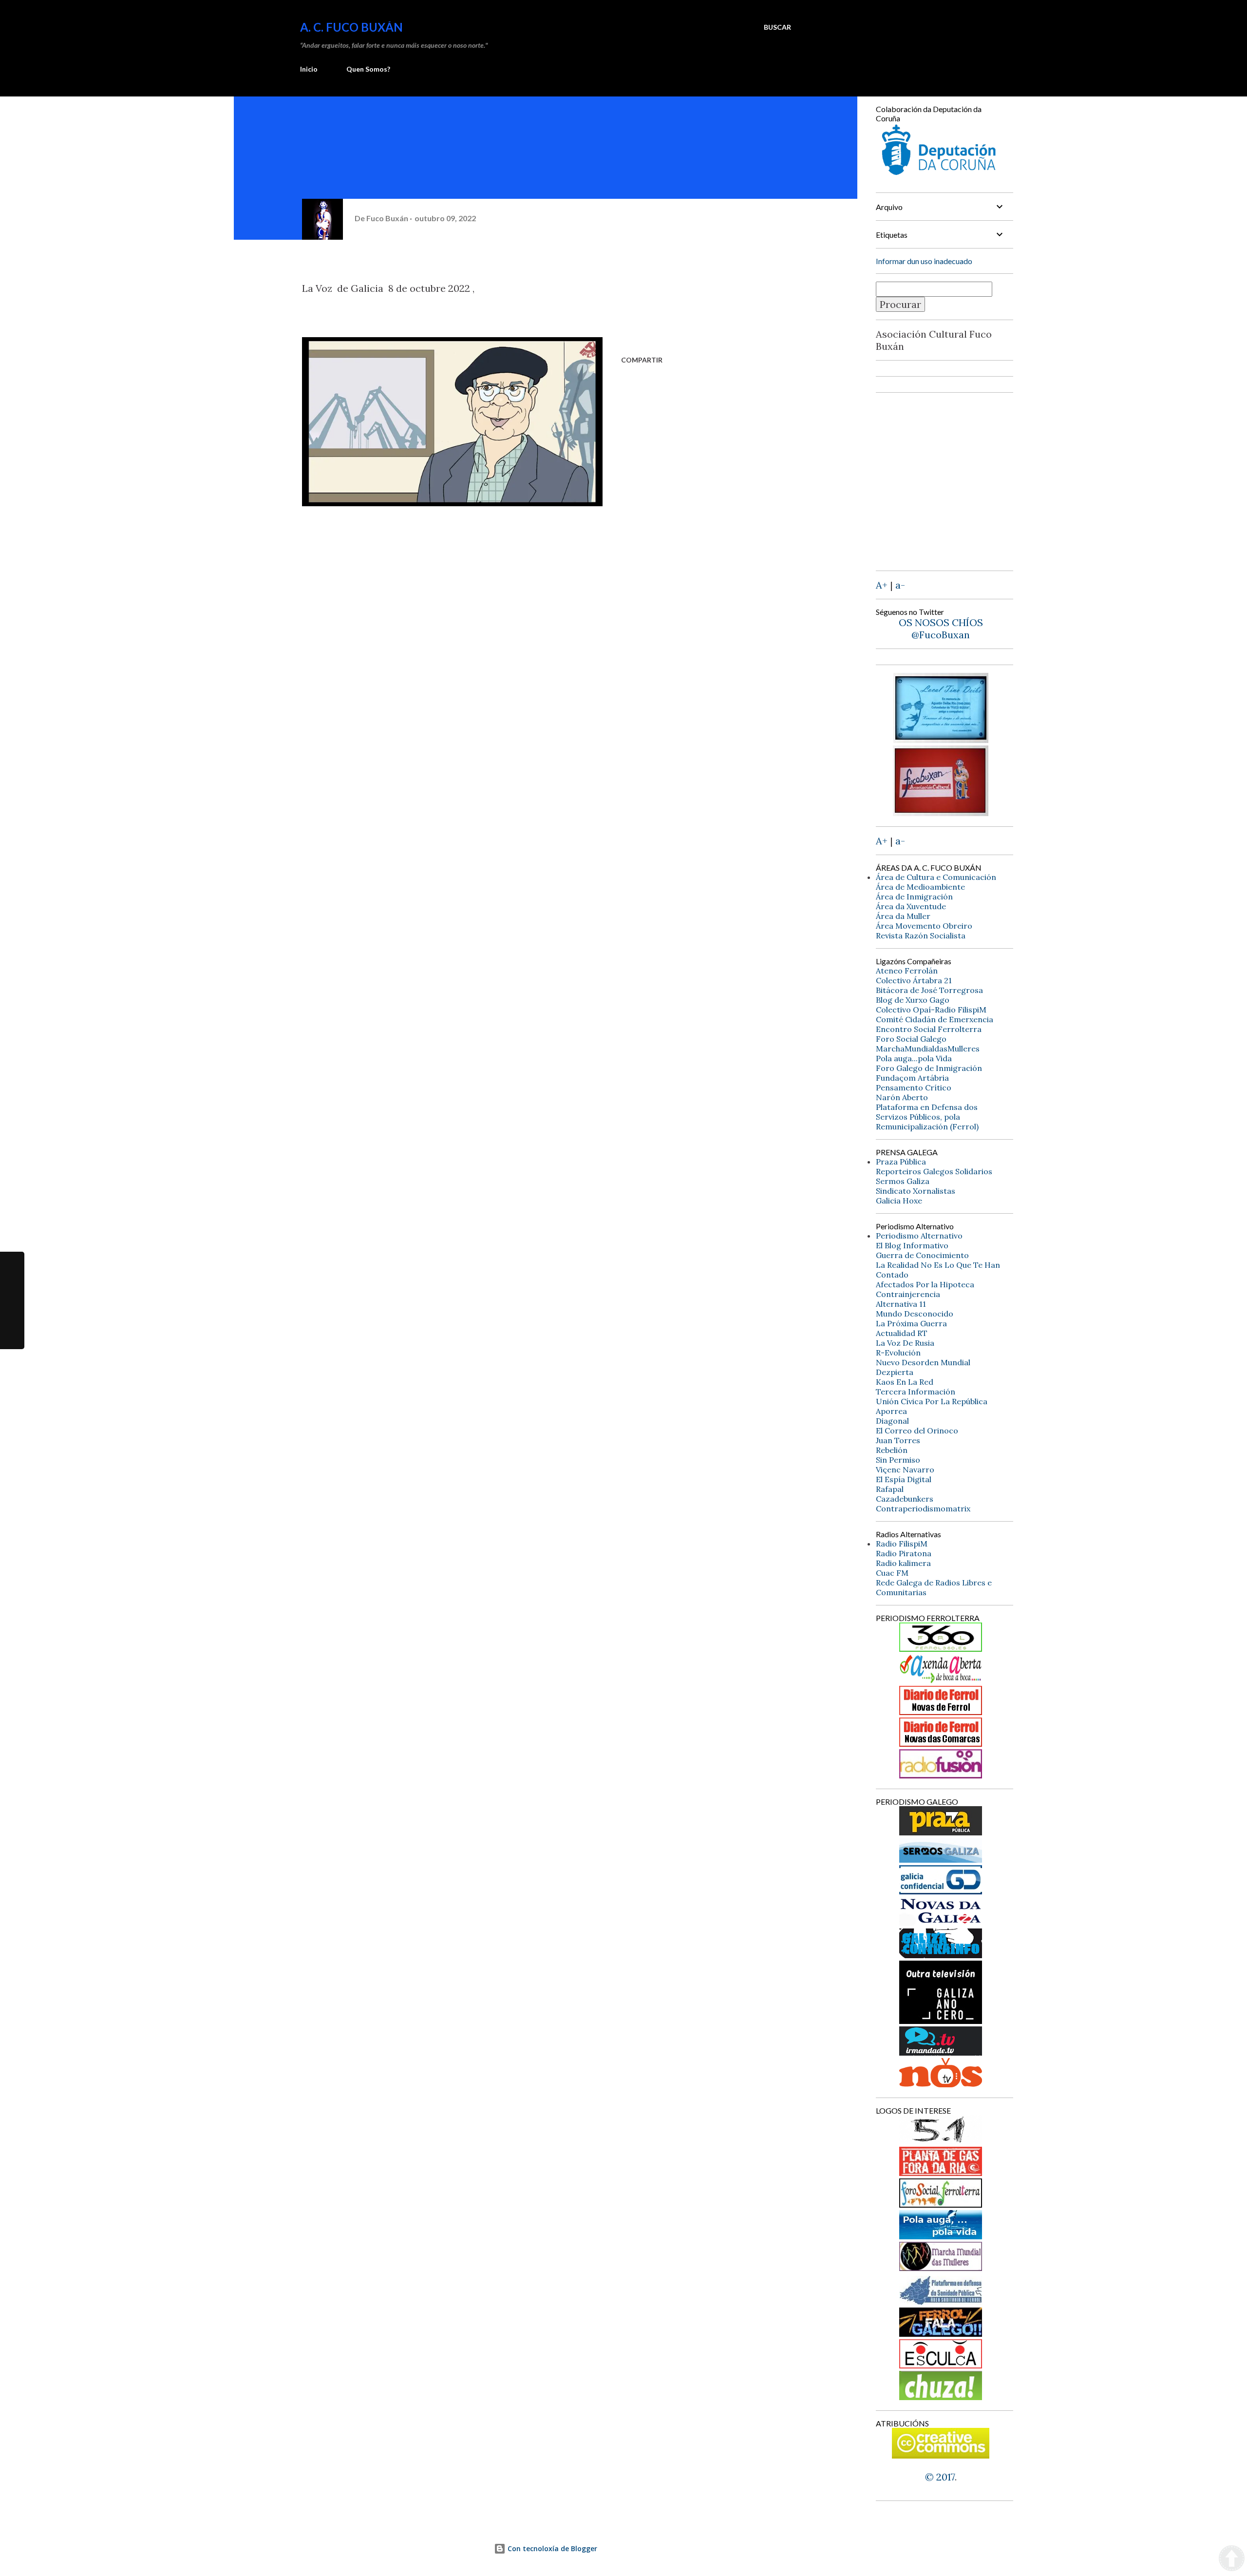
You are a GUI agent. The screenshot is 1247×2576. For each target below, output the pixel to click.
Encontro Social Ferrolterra (929, 1029)
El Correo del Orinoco (917, 1431)
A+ (882, 585)
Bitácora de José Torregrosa (929, 990)
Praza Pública (901, 1162)
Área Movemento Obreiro (924, 926)
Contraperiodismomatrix (923, 1508)
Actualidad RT (902, 1333)
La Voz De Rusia (905, 1343)
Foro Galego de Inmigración (929, 1068)
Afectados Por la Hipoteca (925, 1284)
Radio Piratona (904, 1553)
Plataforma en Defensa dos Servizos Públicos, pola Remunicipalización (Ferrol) (927, 1117)
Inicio (309, 69)
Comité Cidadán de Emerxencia (935, 1019)
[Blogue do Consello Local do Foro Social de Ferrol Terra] (941, 2204)
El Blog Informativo (912, 1245)
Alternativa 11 (901, 1304)
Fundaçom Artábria (912, 1078)
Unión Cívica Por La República (932, 1401)
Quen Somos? (368, 69)
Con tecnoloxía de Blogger (551, 2548)
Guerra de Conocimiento (922, 1255)
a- (900, 585)
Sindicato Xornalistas (916, 1191)
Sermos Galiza (903, 1181)
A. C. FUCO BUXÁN (351, 27)
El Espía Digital (904, 1479)
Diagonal (892, 1421)
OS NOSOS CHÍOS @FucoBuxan (941, 629)
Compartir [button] (642, 360)
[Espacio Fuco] (941, 812)
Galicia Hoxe (899, 1201)
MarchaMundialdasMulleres (928, 1049)
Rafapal (890, 1489)
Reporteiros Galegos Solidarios (934, 1171)
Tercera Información (916, 1392)
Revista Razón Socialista (921, 935)
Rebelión (892, 1450)
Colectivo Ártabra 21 (914, 980)
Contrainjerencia (908, 1294)
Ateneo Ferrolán (907, 971)
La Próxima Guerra (911, 1323)
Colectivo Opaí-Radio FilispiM (931, 1010)
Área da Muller (903, 916)
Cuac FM (892, 1573)
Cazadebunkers (905, 1499)
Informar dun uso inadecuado (924, 261)
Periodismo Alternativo (919, 1236)
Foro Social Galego (911, 1039)
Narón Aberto (902, 1097)
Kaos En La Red (905, 1382)
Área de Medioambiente (920, 887)
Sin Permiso (898, 1460)
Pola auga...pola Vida (914, 1058)
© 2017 (940, 2477)
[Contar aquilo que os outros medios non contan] (941, 1891)
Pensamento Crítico (914, 1088)
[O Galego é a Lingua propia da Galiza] (941, 2141)
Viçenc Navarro (905, 1469)
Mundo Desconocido (915, 1314)
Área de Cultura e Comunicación (936, 877)
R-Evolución (898, 1353)
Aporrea (891, 1411)
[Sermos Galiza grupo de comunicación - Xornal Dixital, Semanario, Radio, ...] (941, 1859)
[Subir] (1232, 2559)
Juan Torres (898, 1440)
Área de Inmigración (914, 897)
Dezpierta (895, 1372)
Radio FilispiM (902, 1544)
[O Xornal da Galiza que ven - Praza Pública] (941, 1832)
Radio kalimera (903, 1563)
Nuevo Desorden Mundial (923, 1362)
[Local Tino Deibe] (941, 739)
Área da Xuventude (911, 906)
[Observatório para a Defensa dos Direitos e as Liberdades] (941, 2365)
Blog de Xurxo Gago (913, 1000)
